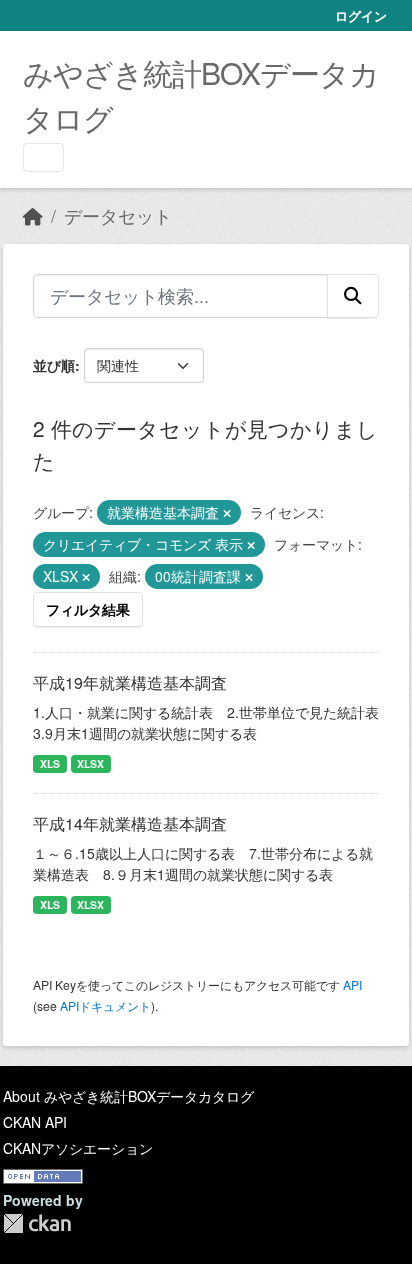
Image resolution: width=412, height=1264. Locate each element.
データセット (118, 215)
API (352, 984)
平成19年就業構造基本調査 (130, 682)
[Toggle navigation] (43, 157)
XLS (50, 763)
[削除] (227, 513)
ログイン (361, 15)
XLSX (90, 763)
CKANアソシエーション (78, 1148)
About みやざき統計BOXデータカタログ (128, 1096)
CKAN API (35, 1122)
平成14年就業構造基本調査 (130, 823)
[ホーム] (33, 215)
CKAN (37, 1223)
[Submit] (353, 296)
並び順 (54, 365)
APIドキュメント (105, 1005)
